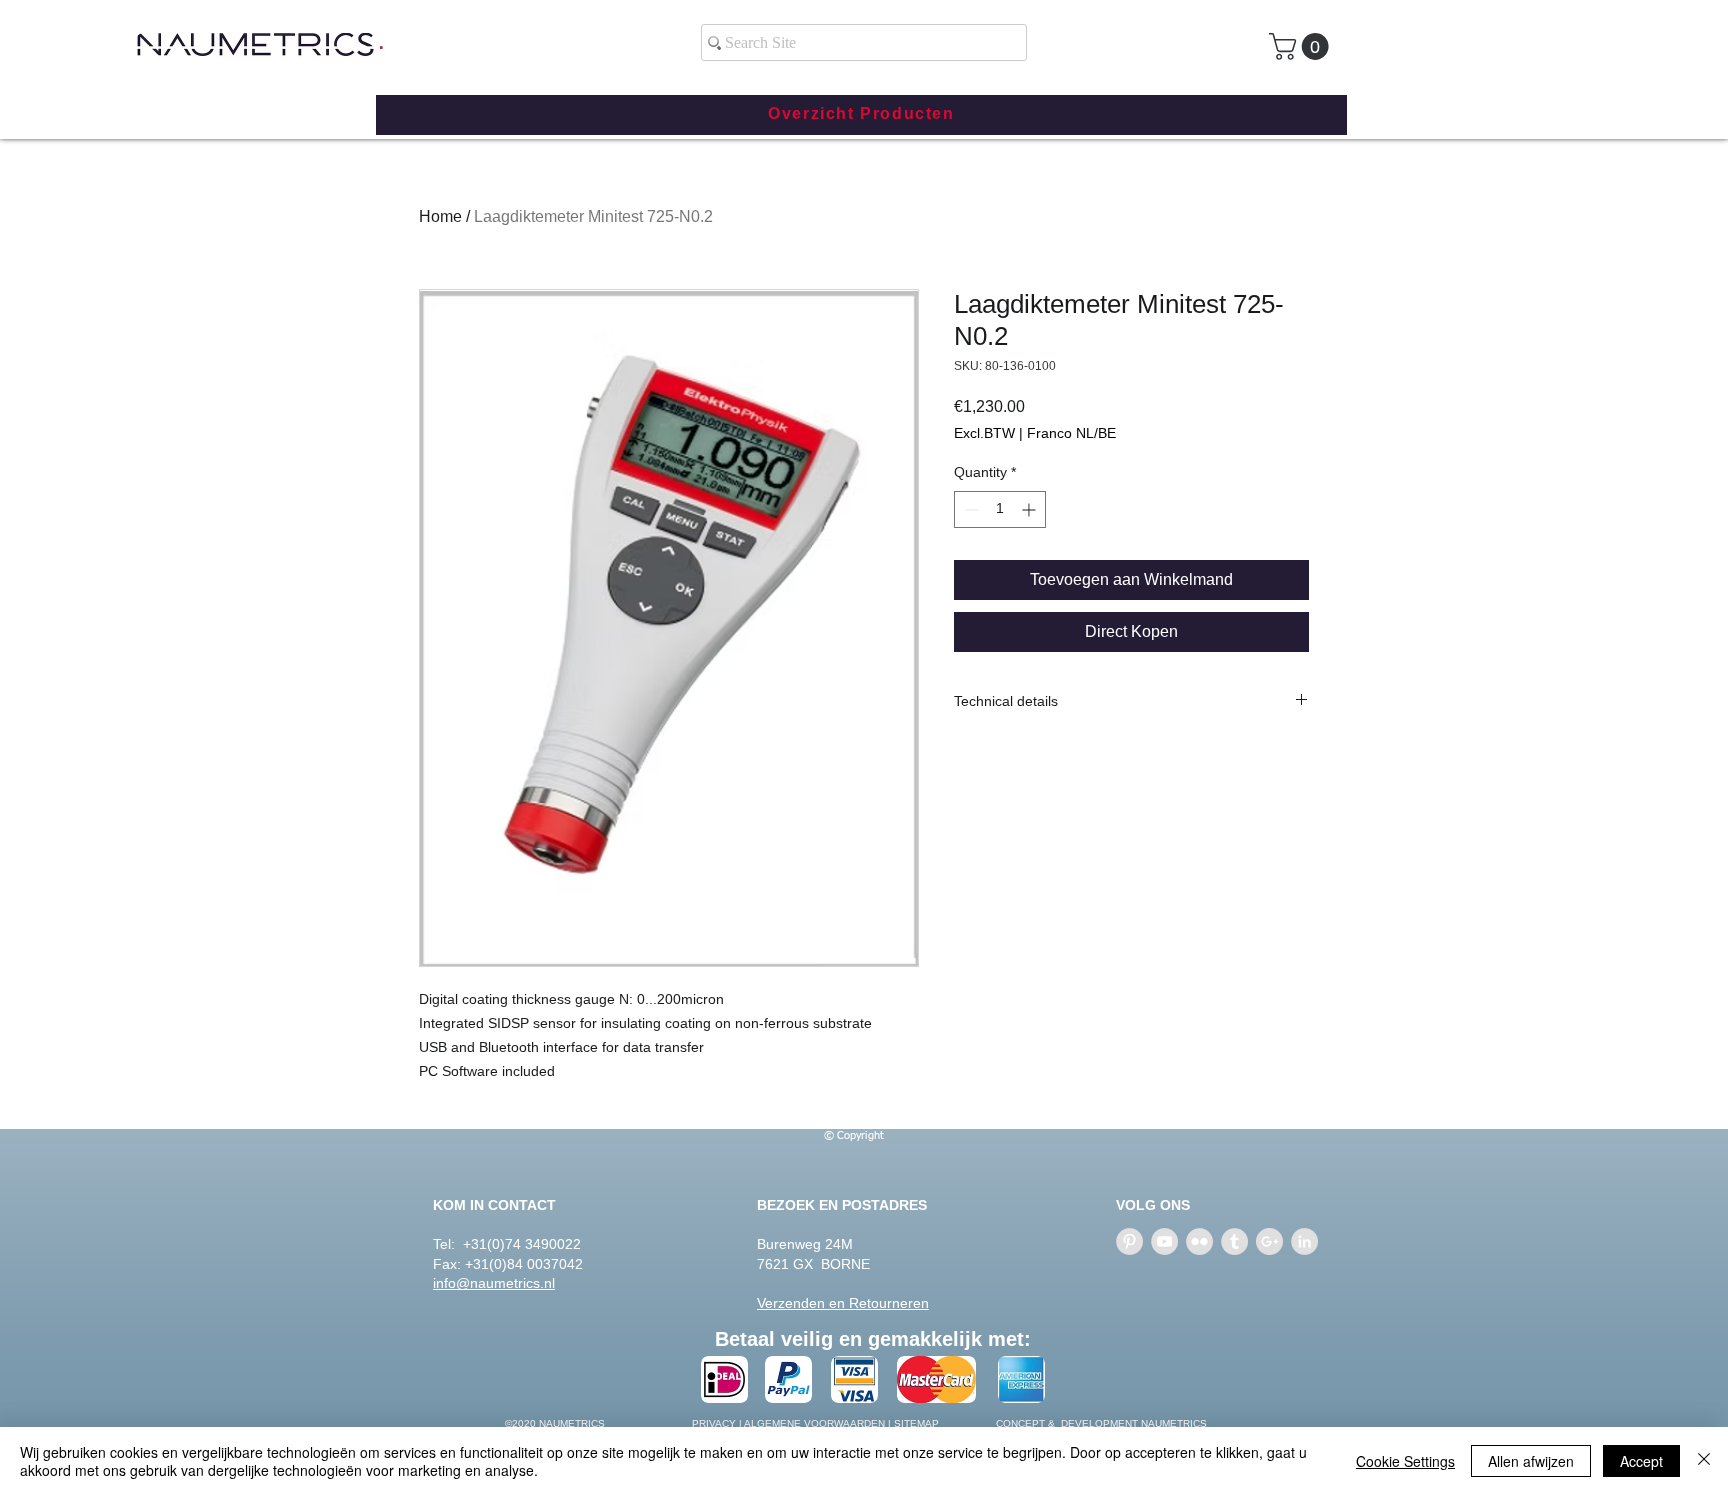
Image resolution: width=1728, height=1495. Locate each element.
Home (440, 216)
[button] (1302, 46)
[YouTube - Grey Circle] (1164, 1241)
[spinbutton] (1000, 509)
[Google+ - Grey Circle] (1269, 1241)
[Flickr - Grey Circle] (1199, 1241)
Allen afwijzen (1531, 1461)
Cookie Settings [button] (1405, 1461)
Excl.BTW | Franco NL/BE (1035, 433)
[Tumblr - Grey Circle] (1234, 1241)
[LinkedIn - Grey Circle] (1304, 1241)
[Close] (1704, 1461)
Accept (1641, 1461)
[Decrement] (969, 509)
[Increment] (1030, 509)
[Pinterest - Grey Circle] (1129, 1241)
